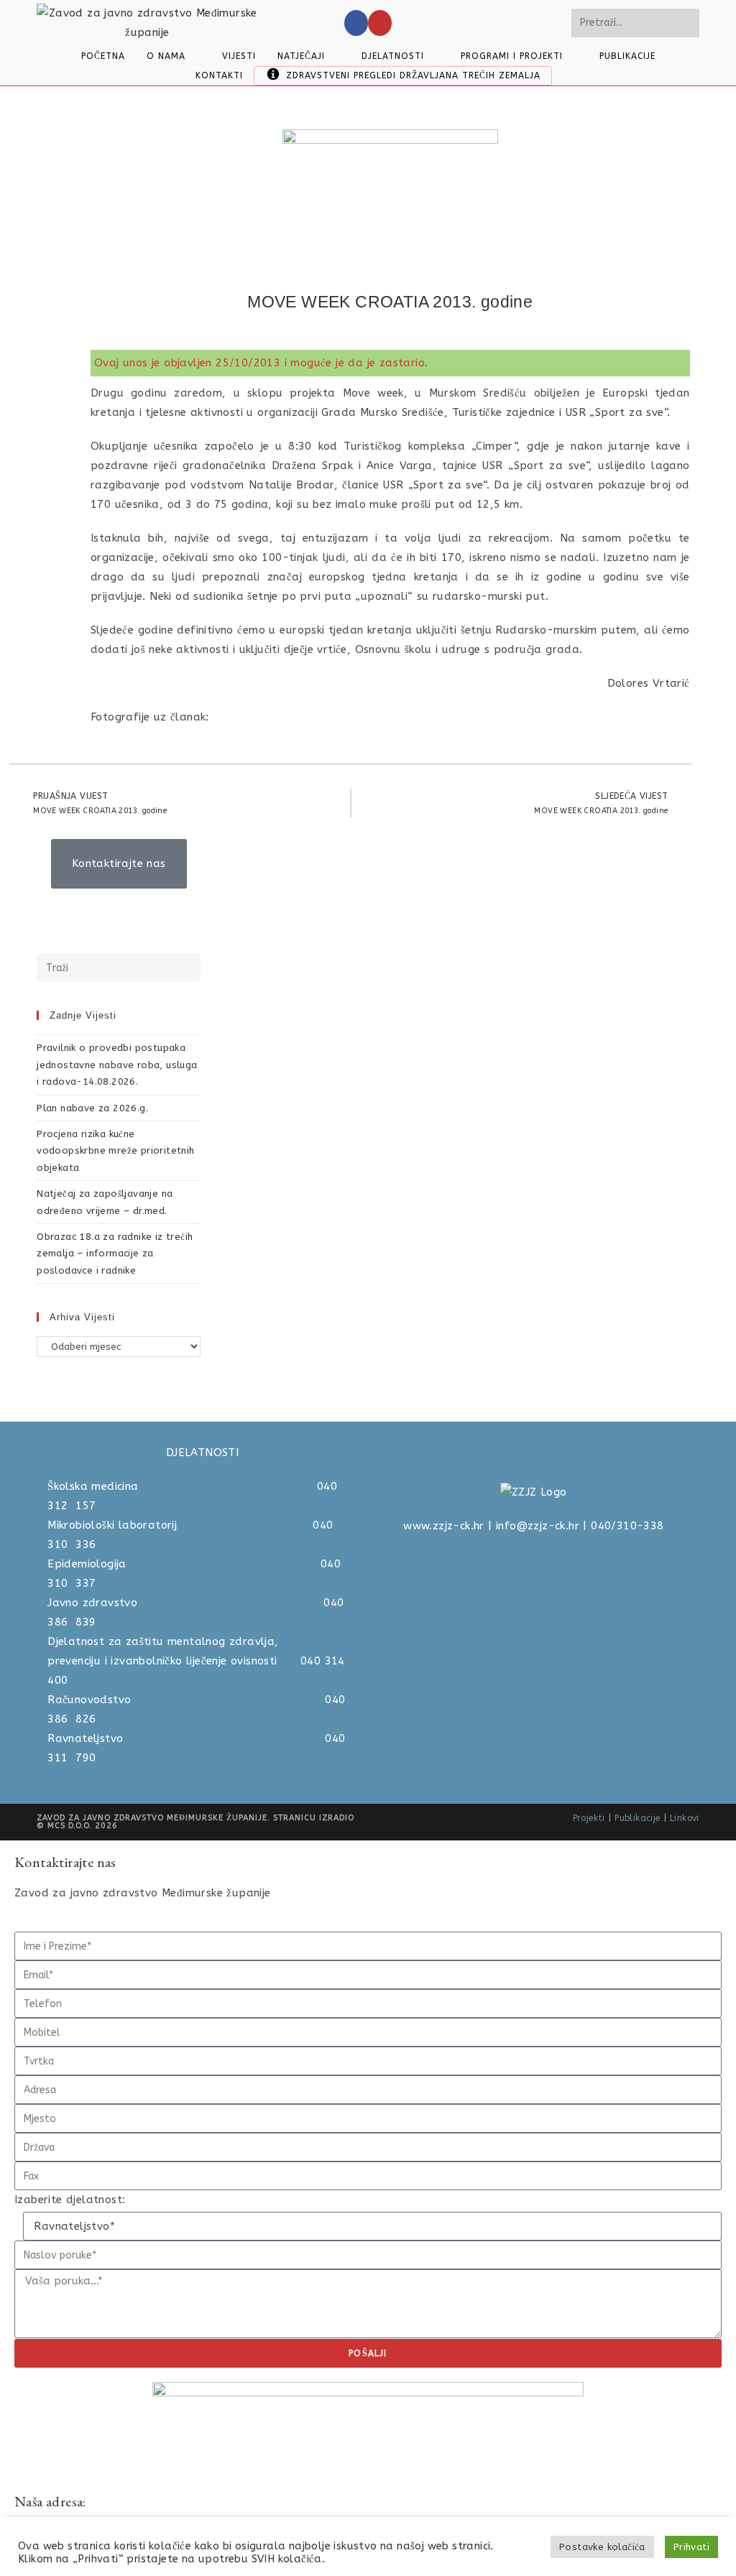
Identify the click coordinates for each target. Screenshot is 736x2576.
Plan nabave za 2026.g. (92, 1108)
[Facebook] (356, 23)
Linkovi (685, 1818)
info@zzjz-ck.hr (538, 1526)
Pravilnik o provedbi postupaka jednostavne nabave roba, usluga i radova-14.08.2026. (117, 1065)
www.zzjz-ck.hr (444, 1526)
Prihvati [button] (691, 2547)
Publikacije (637, 1818)
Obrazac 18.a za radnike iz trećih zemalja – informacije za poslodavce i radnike (115, 1254)
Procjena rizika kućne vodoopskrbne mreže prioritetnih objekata (115, 1151)
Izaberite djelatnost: (70, 2200)
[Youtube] (380, 23)
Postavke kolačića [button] (602, 2547)
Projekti (589, 1818)
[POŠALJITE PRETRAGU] (686, 23)
